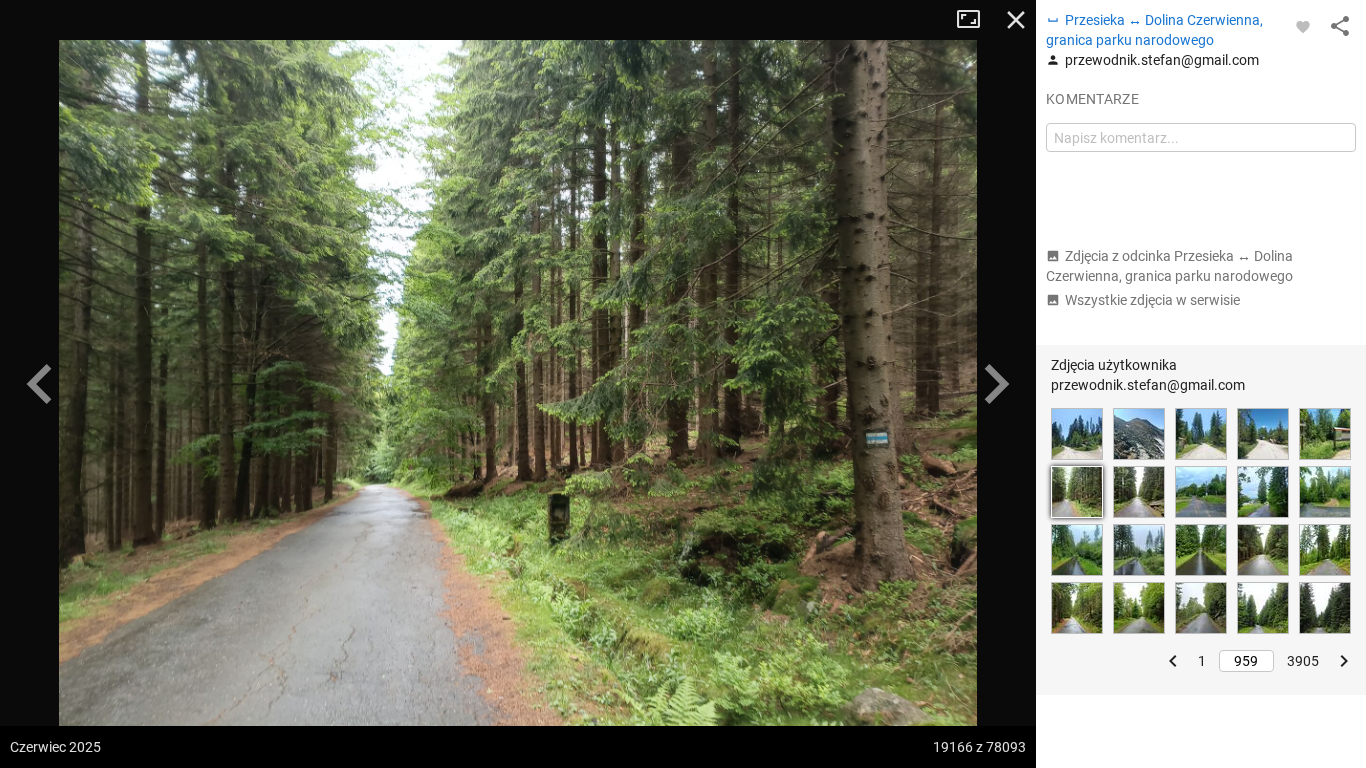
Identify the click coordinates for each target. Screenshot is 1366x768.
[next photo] (996, 384)
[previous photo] (40, 384)
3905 (1303, 661)
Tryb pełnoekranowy (976, 20)
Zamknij (1016, 20)
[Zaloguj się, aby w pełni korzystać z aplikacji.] (1303, 26)
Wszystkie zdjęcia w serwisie (1152, 300)
